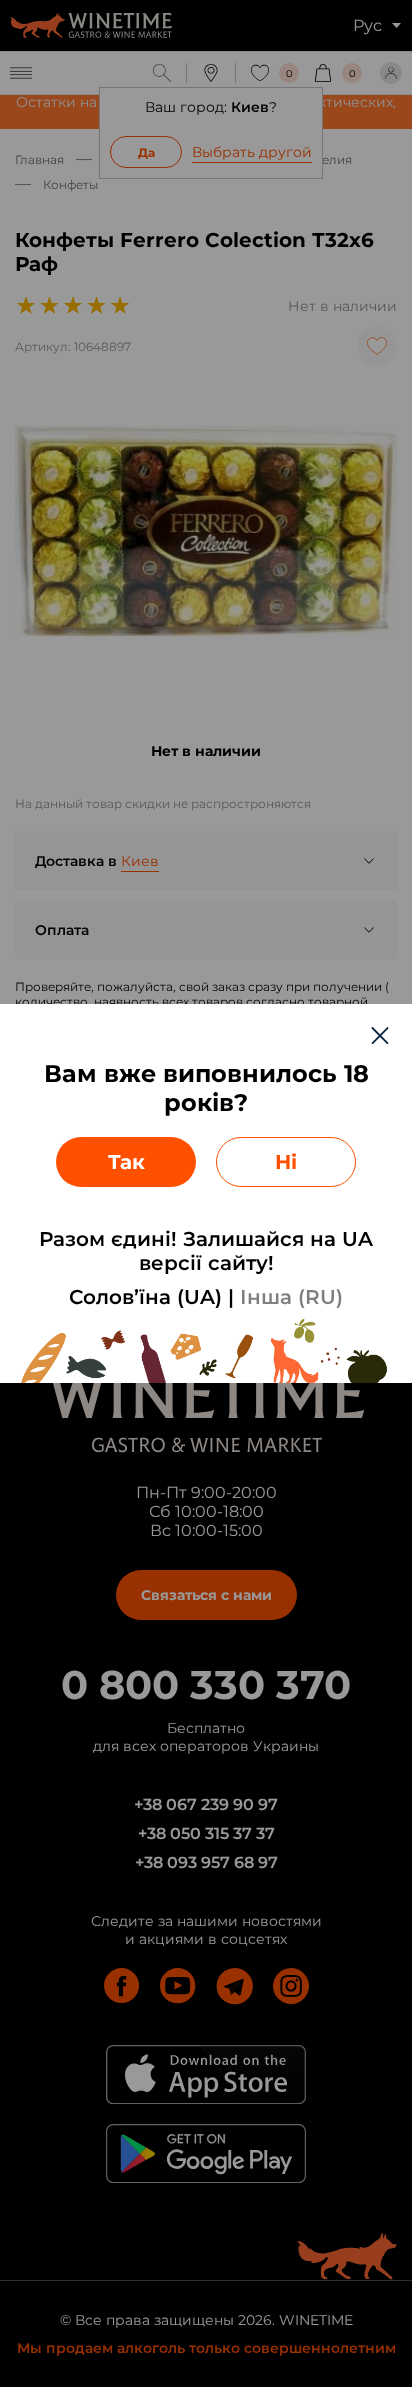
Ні (286, 1162)
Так (126, 1162)
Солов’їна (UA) (145, 1297)
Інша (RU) (291, 1297)
